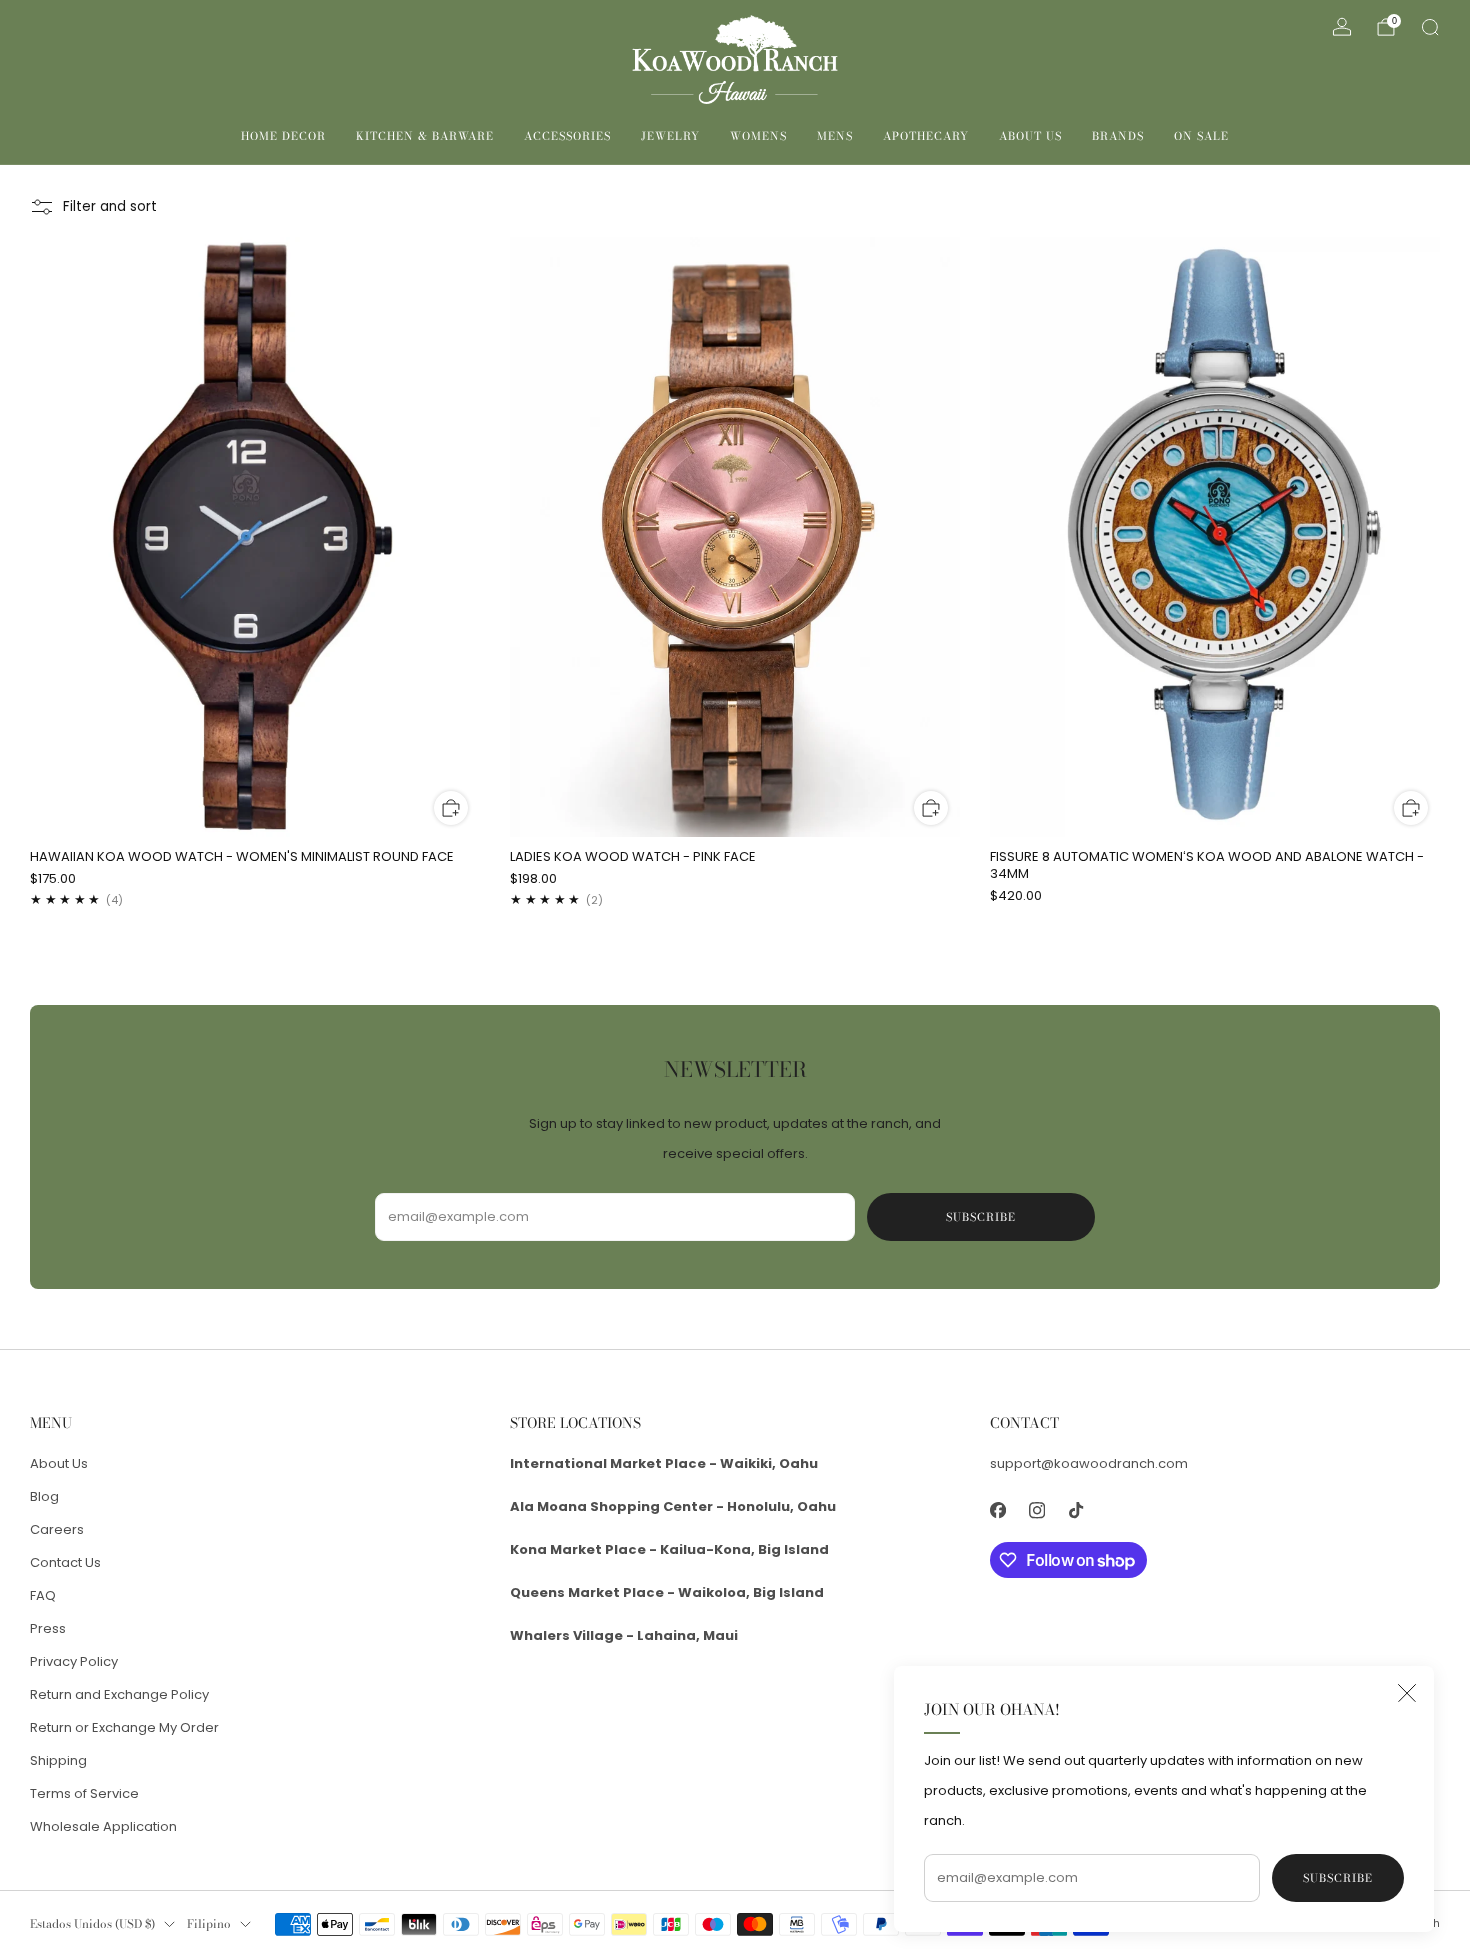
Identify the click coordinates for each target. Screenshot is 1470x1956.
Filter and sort (110, 206)
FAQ (43, 1595)
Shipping (58, 1760)
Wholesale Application (103, 1826)
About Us (1030, 136)
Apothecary (926, 136)
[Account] (1342, 27)
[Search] (1430, 27)
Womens (758, 136)
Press (48, 1628)
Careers (57, 1529)
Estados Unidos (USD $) (92, 1924)
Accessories (567, 136)
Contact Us (65, 1562)
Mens (835, 136)
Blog (44, 1496)
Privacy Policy (74, 1661)
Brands (1118, 136)
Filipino (209, 1924)
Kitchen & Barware (425, 136)
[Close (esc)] (1407, 1693)
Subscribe (1338, 1878)
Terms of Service (84, 1793)
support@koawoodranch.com (1089, 1463)
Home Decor (283, 136)
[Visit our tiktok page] (1075, 1510)
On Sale (1201, 136)
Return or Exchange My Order (124, 1727)
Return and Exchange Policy (119, 1694)
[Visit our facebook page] (997, 1510)
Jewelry (670, 136)
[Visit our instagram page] (1036, 1510)
